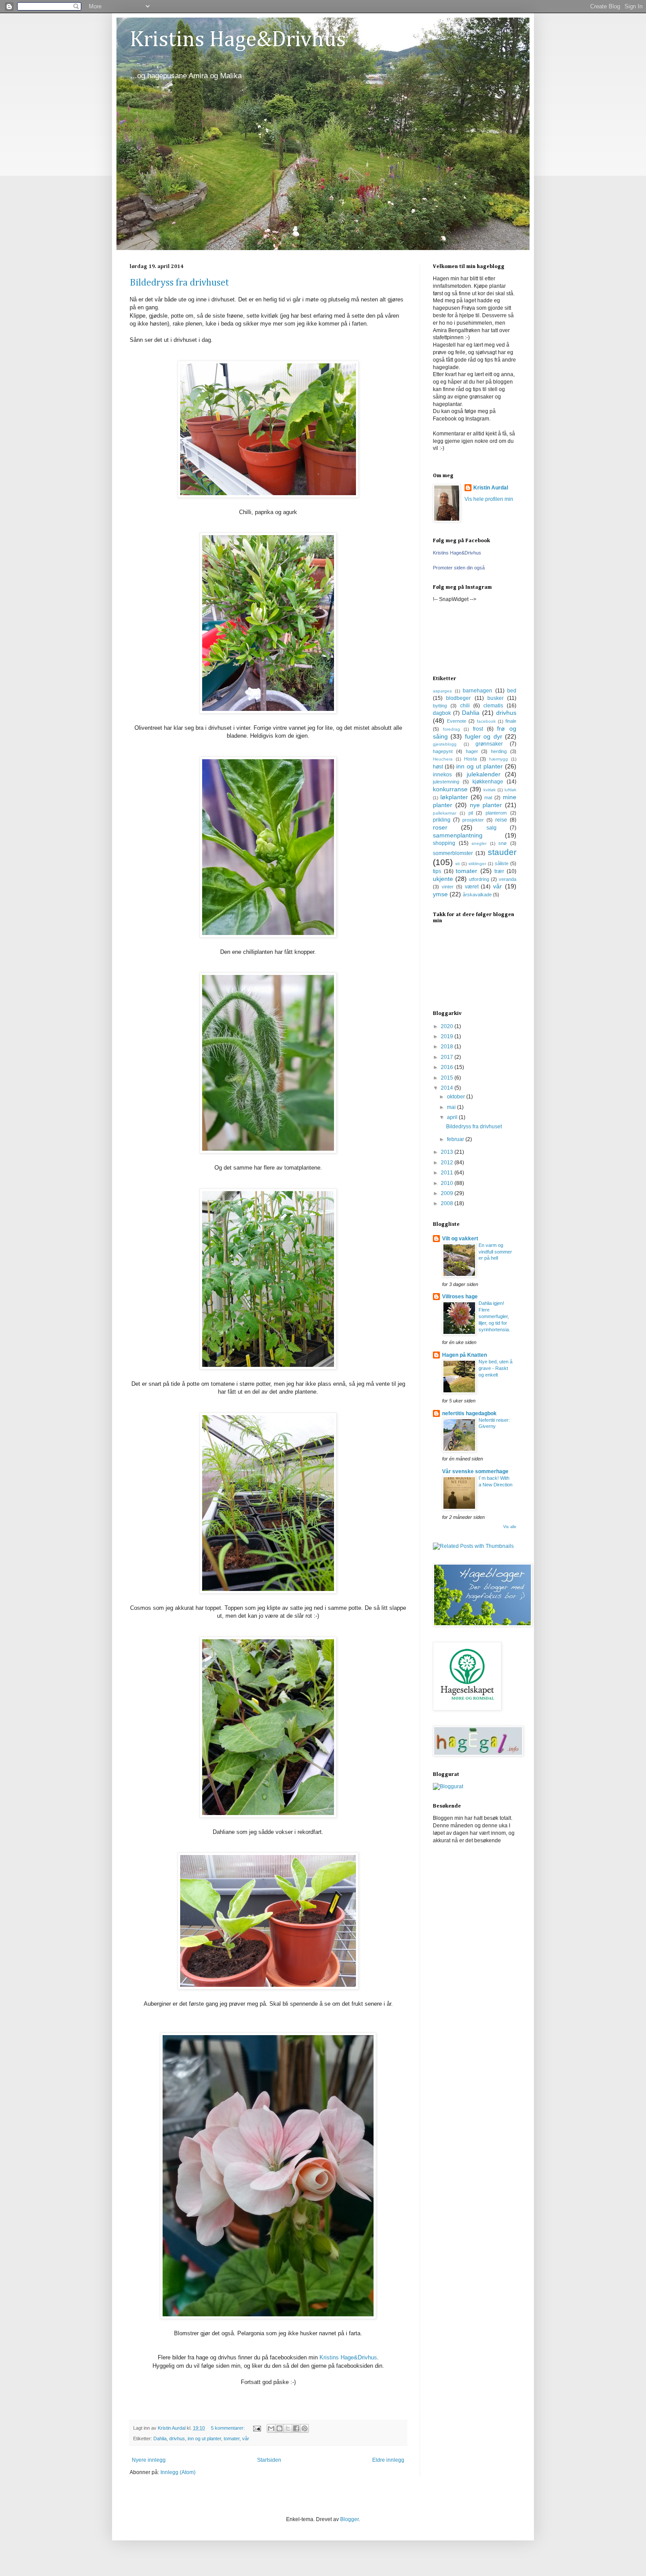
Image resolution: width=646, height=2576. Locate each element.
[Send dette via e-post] (271, 2428)
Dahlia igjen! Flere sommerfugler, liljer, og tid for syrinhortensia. (494, 1316)
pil (471, 813)
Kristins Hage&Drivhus (238, 40)
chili (465, 706)
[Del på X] (288, 2428)
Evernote (457, 721)
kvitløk (490, 790)
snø (503, 843)
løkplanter (454, 797)
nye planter (486, 805)
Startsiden (269, 2460)
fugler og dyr (484, 736)
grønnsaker (489, 744)
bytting (440, 706)
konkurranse (450, 789)
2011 (448, 1173)
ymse (440, 894)
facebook (486, 721)
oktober (457, 1097)
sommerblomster (453, 853)
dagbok (442, 713)
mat (488, 797)
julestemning (446, 782)
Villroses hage (460, 1297)
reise (501, 820)
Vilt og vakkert (460, 1239)
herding (499, 751)
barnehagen (477, 691)
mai (452, 1107)
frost (478, 729)
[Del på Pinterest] (305, 2428)
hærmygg (499, 759)
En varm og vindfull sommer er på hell (495, 1252)
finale (511, 721)
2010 (448, 1183)
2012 (448, 1163)
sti (457, 864)
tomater (232, 2438)
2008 (448, 1203)
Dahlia (160, 2438)
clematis (493, 706)
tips (437, 871)
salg (492, 828)
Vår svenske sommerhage (475, 1471)
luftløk (510, 790)
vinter (448, 887)
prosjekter (473, 820)
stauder (502, 852)
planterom (496, 813)
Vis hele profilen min (489, 499)
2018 (448, 1047)
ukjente (443, 879)
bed (512, 691)
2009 (448, 1193)
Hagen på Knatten (465, 1355)
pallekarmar (445, 813)
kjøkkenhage (488, 782)
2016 (448, 1067)
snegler (479, 843)
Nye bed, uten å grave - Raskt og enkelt (495, 1368)
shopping (444, 843)
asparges (442, 691)
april (453, 1117)
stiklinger (477, 864)
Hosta (470, 759)
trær (499, 871)
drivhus (177, 2438)
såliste (502, 863)
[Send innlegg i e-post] (257, 2428)
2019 (448, 1036)
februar (456, 1139)
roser (440, 827)
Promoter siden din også (459, 568)
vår (246, 2438)
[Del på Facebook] (296, 2428)
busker (495, 698)
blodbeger (458, 698)
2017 (448, 1057)
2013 (448, 1152)
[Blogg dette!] (279, 2428)
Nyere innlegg (149, 2460)
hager (472, 751)
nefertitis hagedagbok (469, 1413)
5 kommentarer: (229, 2428)
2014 (448, 1088)
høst (438, 767)
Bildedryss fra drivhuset (179, 283)
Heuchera (443, 759)
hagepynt (443, 751)
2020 (448, 1026)
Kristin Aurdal (491, 488)
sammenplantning (458, 835)
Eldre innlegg (388, 2460)
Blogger (349, 2519)
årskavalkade (477, 895)
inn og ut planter (204, 2438)
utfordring (479, 879)
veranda (508, 879)
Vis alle (510, 1527)
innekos (442, 775)
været (472, 887)
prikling (442, 820)
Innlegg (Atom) (178, 2472)
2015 (448, 1078)
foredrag (452, 729)
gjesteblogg (445, 744)
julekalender (484, 774)
